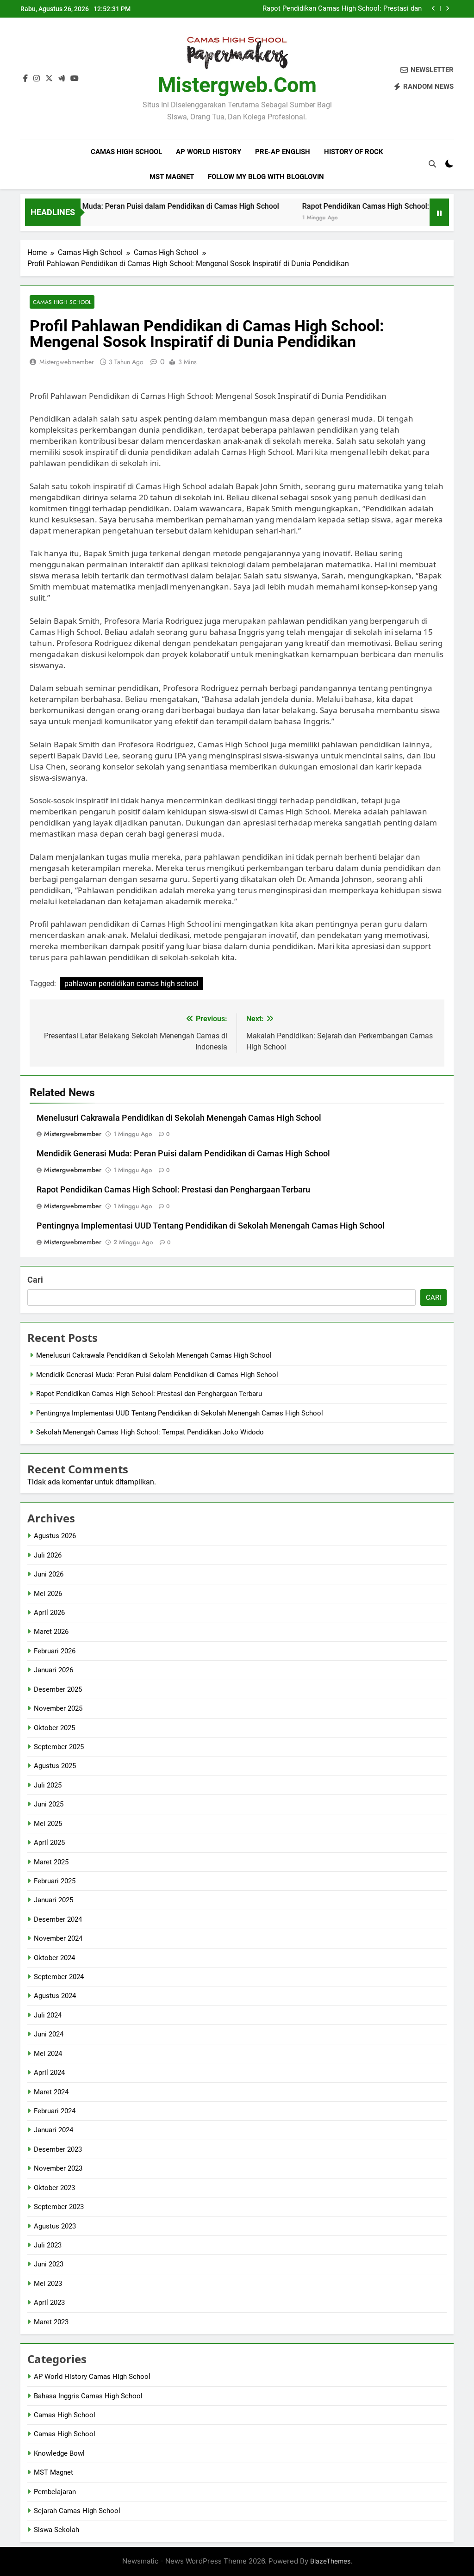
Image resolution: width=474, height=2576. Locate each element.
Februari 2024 (55, 2111)
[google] (62, 79)
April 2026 (49, 1613)
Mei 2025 (48, 1824)
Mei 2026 (48, 1594)
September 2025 (59, 1747)
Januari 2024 (53, 2130)
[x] (49, 79)
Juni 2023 (49, 2264)
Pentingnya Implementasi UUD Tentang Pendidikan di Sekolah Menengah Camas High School (211, 1226)
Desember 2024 (58, 1919)
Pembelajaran (55, 2492)
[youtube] (75, 79)
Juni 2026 (49, 1574)
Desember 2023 (58, 2149)
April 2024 (49, 2073)
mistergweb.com (237, 85)
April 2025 (49, 1843)
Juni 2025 (49, 1804)
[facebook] (25, 79)
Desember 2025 (58, 1689)
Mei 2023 (48, 2284)
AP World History (209, 152)
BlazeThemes (330, 2561)
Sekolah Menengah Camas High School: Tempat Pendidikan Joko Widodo (150, 1432)
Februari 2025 (55, 1881)
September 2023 (59, 2207)
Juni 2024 (49, 2034)
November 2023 (58, 2168)
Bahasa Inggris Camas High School (88, 2396)
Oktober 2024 (54, 1958)
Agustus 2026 (55, 1536)
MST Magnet (172, 177)
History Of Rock (354, 152)
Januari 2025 (53, 1900)
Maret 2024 (51, 2092)
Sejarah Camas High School (77, 2511)
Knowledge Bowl (59, 2453)
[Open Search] (432, 164)
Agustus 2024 (55, 1996)
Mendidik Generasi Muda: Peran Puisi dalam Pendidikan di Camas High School (183, 1154)
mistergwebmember (67, 362)
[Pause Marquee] (439, 212)
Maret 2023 (51, 2322)
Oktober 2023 (54, 2188)
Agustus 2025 (55, 1766)
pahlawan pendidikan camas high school (131, 984)
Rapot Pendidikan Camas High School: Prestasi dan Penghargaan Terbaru (342, 9)
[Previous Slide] (433, 9)
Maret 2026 (51, 1632)
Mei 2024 (48, 2054)
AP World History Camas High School (92, 2377)
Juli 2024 (48, 2015)
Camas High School (126, 152)
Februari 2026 (55, 1651)
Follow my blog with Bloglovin (266, 177)
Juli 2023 (48, 2245)
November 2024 (58, 1938)
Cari (35, 1280)
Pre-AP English (283, 152)
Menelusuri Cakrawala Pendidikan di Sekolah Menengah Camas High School (179, 1118)
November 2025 (58, 1708)
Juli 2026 (48, 1555)
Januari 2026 (53, 1670)
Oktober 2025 (54, 1728)
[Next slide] (447, 9)
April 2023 (49, 2303)
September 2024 (59, 1977)
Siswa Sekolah (56, 2530)
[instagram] (37, 79)
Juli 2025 (48, 1785)
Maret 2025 (51, 1862)
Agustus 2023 (55, 2226)
